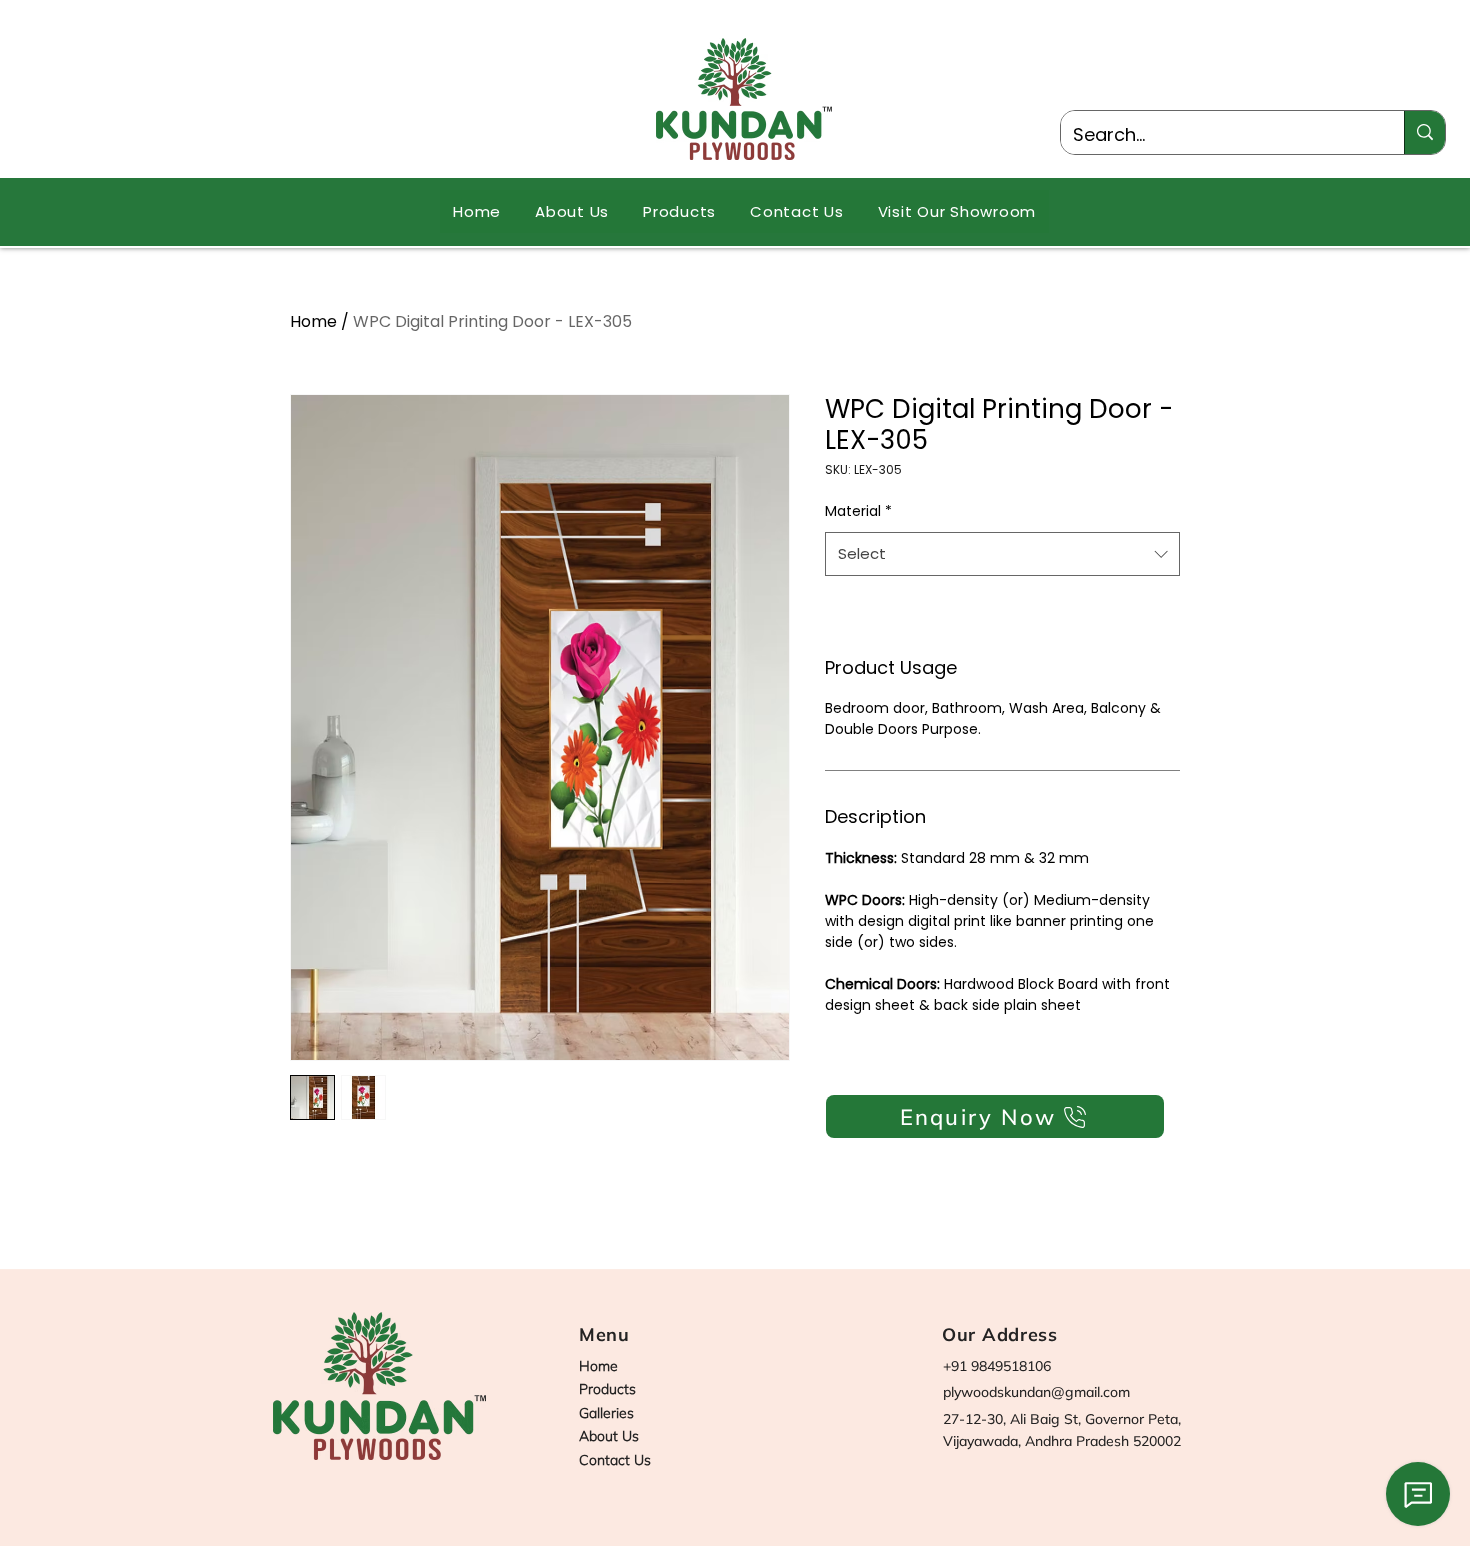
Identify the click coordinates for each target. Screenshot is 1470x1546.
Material (858, 511)
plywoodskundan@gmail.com (1036, 1392)
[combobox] (1002, 554)
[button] (679, 211)
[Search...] (1424, 132)
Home (313, 321)
